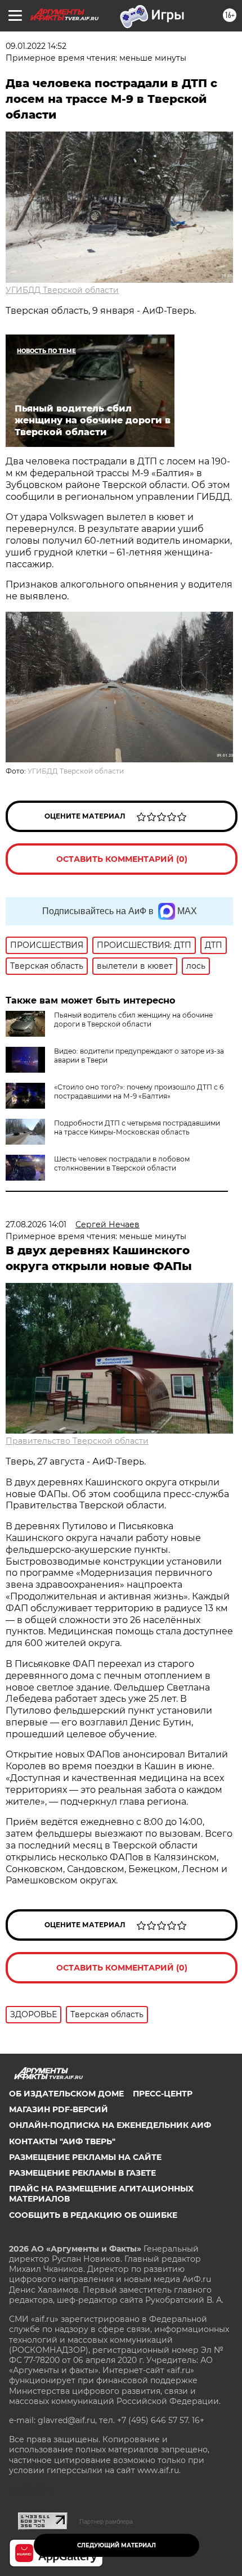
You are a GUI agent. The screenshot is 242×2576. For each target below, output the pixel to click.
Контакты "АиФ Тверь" (62, 2141)
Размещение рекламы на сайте (85, 2157)
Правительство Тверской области (77, 1441)
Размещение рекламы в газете (82, 2173)
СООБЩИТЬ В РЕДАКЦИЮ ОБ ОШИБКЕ (93, 2215)
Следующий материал (116, 2545)
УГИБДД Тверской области (62, 290)
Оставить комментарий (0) (122, 859)
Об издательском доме (66, 2094)
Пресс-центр (163, 2094)
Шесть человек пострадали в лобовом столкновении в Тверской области (122, 1163)
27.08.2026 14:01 (36, 1224)
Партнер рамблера (106, 2521)
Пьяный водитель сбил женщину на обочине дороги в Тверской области (133, 1020)
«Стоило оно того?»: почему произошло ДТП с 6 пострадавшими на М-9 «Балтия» (139, 1092)
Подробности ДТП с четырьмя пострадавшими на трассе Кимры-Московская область (137, 1127)
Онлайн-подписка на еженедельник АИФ (110, 2125)
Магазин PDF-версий (59, 2109)
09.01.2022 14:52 (36, 46)
